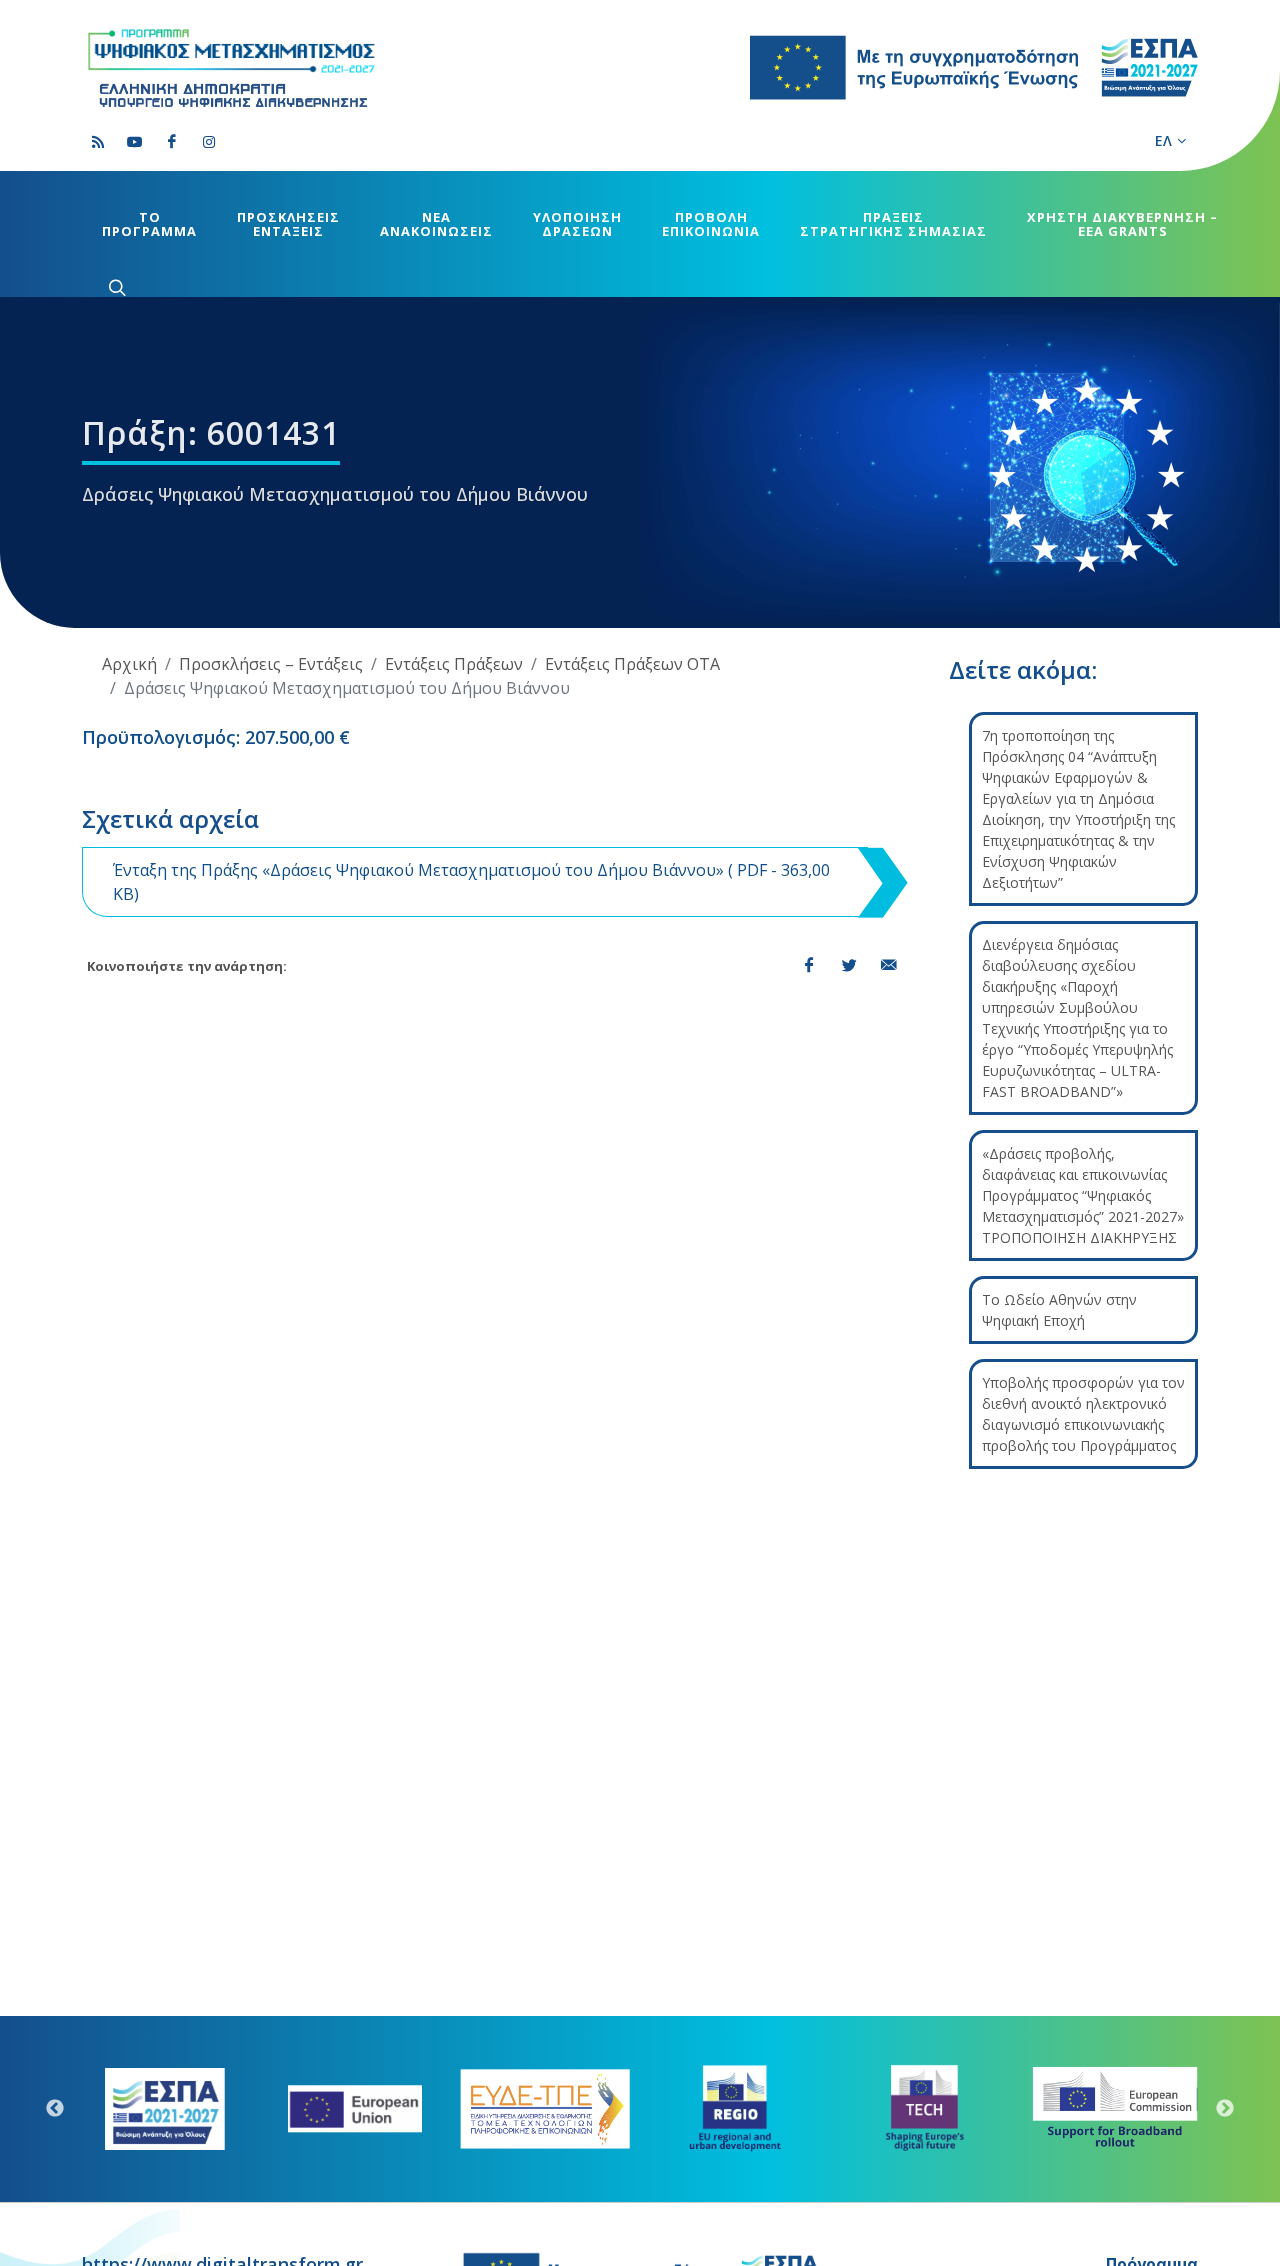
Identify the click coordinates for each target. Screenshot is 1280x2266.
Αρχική (129, 664)
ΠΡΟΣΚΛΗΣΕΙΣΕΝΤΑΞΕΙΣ (288, 224)
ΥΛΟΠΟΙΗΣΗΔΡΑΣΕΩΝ (577, 224)
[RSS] (98, 142)
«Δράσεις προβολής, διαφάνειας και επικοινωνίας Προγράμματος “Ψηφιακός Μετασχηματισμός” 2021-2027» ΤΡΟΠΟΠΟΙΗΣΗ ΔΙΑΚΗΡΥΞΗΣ (1083, 1195)
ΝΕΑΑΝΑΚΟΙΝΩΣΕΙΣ (436, 224)
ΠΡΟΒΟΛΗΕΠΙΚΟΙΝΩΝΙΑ (711, 224)
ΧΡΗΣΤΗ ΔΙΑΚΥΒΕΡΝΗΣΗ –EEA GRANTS (1122, 224)
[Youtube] (135, 142)
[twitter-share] (849, 966)
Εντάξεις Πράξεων (454, 664)
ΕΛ (1163, 140)
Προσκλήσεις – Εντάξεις (271, 664)
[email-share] (889, 966)
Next (1225, 2109)
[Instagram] (209, 142)
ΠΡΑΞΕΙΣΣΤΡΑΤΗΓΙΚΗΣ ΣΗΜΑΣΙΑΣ (893, 224)
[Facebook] (172, 142)
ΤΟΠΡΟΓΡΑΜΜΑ (149, 224)
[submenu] (115, 287)
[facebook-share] (809, 966)
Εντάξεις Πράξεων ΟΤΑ (632, 664)
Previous (55, 2109)
